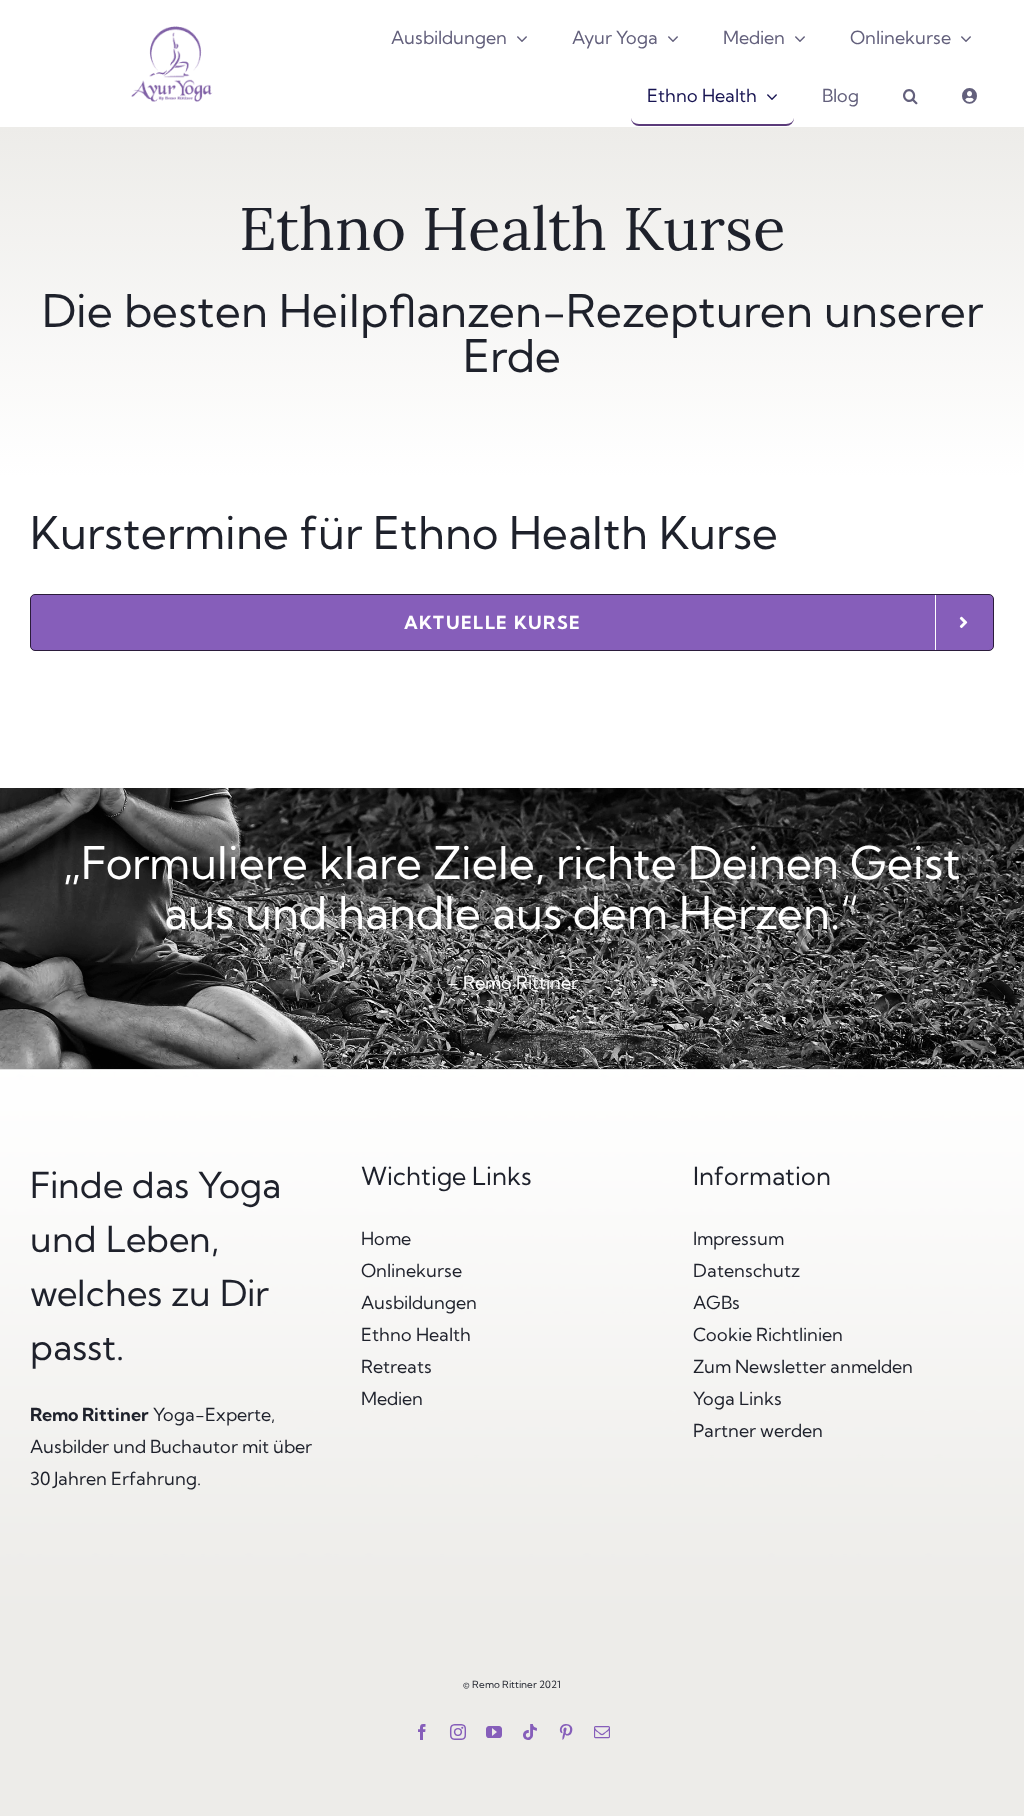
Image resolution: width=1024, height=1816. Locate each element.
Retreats (396, 1366)
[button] (910, 97)
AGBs (716, 1302)
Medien (392, 1398)
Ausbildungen (419, 1302)
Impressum (738, 1238)
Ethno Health (416, 1334)
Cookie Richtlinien (768, 1334)
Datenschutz (746, 1270)
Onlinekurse (411, 1270)
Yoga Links (737, 1398)
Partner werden (758, 1430)
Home (386, 1238)
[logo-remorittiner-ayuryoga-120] (171, 24)
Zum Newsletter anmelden (803, 1366)
